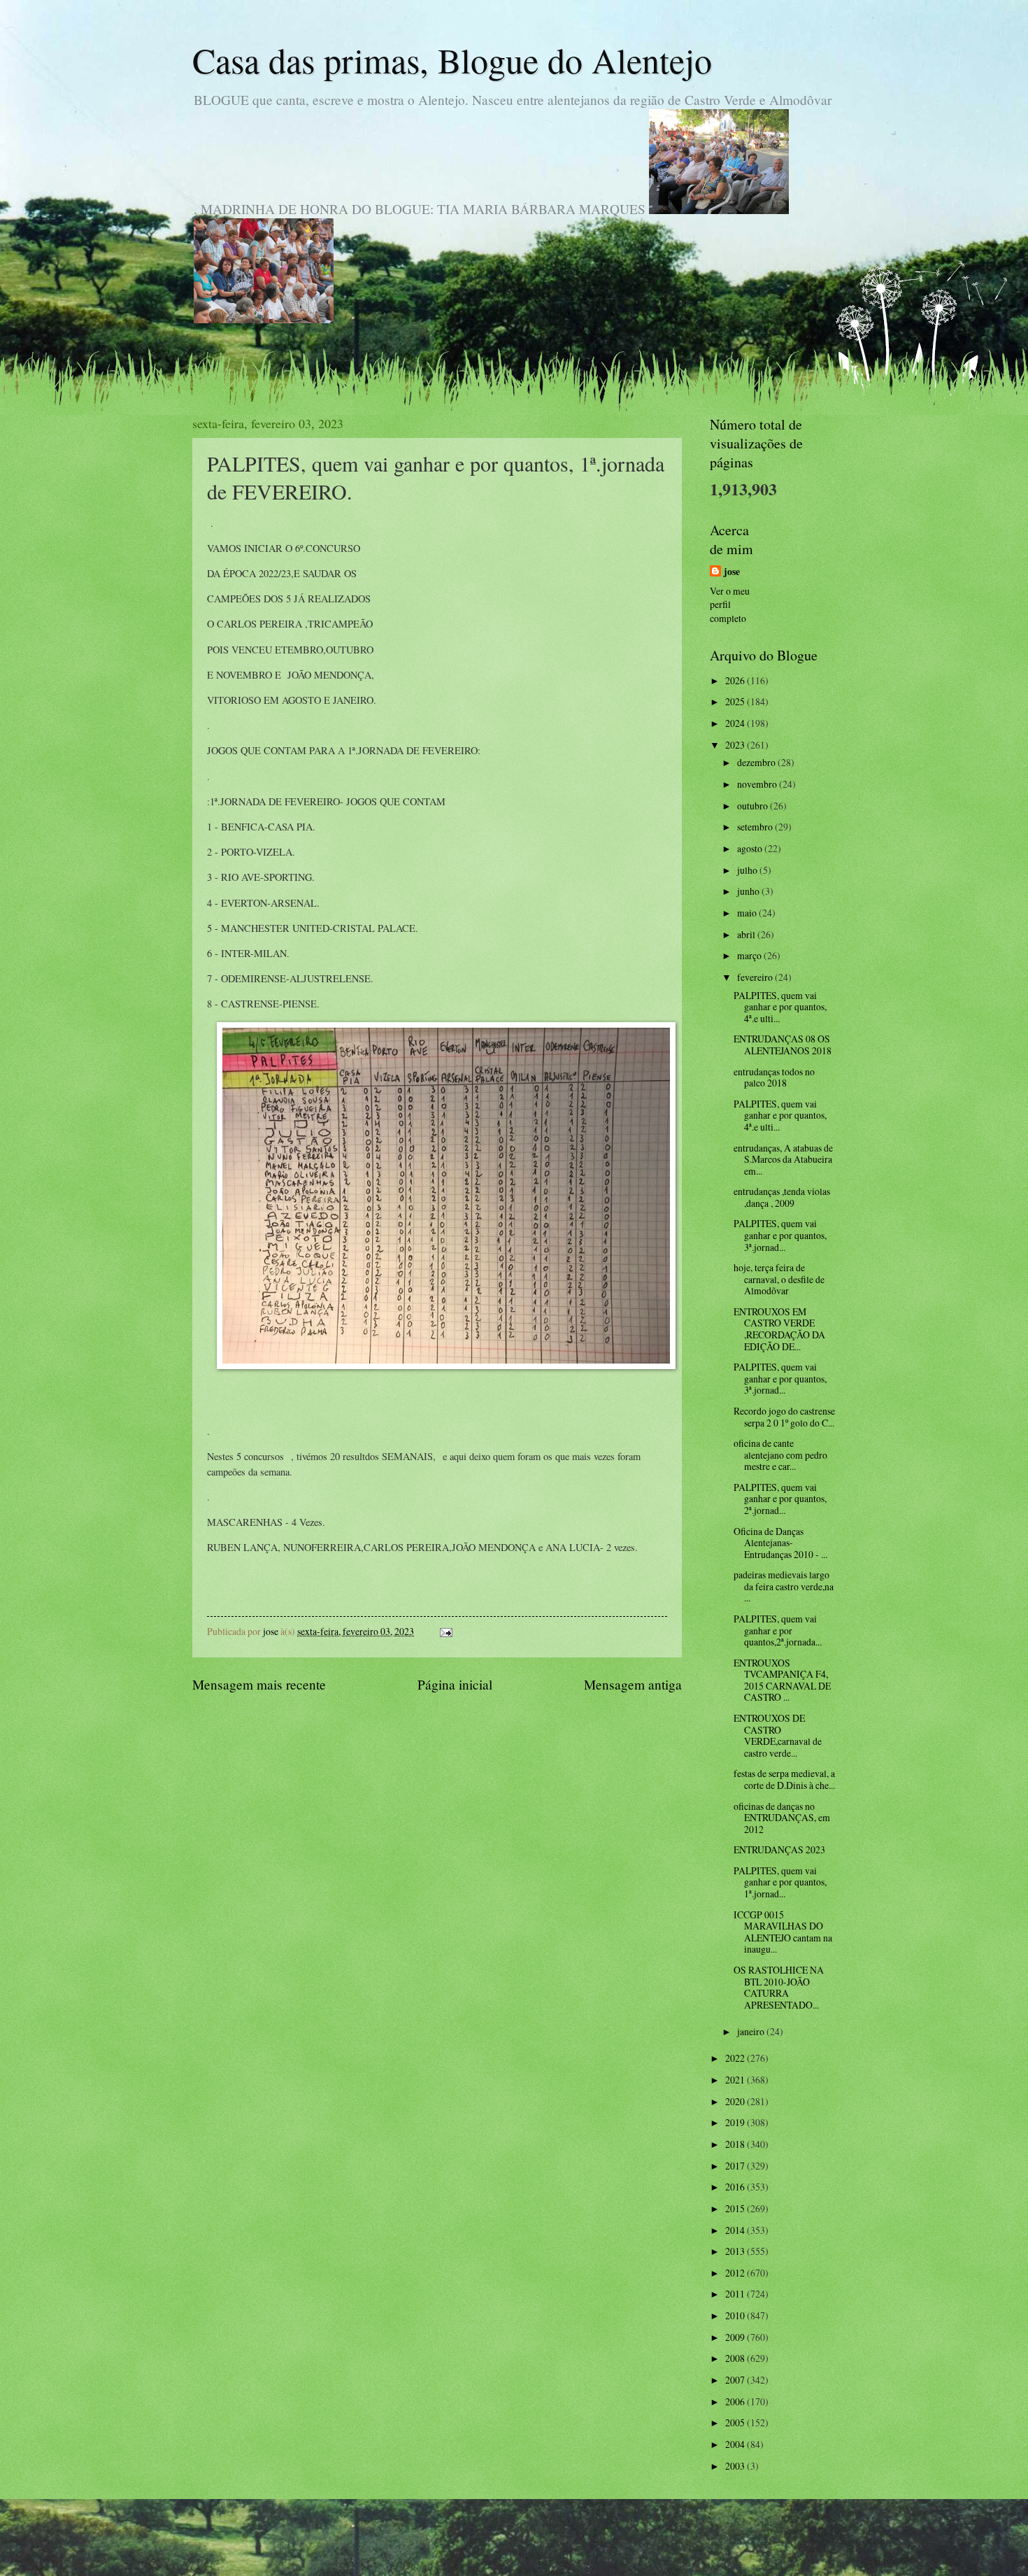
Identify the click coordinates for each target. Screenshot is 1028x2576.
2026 (736, 680)
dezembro (757, 762)
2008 (736, 2358)
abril (747, 934)
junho (749, 891)
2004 (736, 2444)
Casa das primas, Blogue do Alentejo (452, 60)
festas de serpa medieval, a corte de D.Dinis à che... (784, 1779)
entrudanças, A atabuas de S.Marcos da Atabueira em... (783, 1159)
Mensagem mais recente (259, 1684)
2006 (736, 2401)
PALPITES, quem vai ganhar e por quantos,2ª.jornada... (778, 1630)
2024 (736, 723)
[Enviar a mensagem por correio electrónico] (445, 1631)
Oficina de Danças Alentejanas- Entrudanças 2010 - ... (780, 1543)
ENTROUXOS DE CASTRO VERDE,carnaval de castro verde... (778, 1735)
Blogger (590, 2548)
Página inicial (455, 1684)
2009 (736, 2337)
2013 (736, 2251)
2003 (736, 2466)
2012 (736, 2273)
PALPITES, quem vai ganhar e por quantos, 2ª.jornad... (780, 1499)
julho (748, 870)
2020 (736, 2101)
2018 (736, 2144)
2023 (736, 745)
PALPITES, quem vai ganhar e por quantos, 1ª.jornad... (780, 1882)
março (750, 955)
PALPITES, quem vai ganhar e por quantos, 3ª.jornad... (780, 1235)
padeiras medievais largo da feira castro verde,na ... (784, 1586)
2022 (736, 2058)
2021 (736, 2080)
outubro (754, 806)
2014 (736, 2230)
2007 (736, 2380)
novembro (758, 784)
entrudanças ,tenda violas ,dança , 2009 (782, 1197)
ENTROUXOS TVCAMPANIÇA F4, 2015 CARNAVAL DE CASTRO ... (782, 1680)
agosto (751, 848)
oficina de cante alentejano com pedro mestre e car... (780, 1455)
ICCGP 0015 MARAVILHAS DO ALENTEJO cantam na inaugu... (783, 1932)
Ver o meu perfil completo (730, 604)
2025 (736, 701)
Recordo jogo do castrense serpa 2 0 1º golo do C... (784, 1417)
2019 (736, 2122)
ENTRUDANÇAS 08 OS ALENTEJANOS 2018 (783, 1045)
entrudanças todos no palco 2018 (774, 1077)
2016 (736, 2187)
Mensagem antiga (633, 1684)
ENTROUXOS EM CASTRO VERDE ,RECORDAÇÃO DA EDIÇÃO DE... (779, 1329)
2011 (736, 2294)
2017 (736, 2166)
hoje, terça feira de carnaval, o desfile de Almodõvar (779, 1279)
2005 (736, 2422)
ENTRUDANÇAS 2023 (779, 1849)
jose (732, 572)
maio (748, 913)
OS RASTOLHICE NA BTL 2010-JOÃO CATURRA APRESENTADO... (779, 1987)
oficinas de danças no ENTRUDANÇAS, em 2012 (782, 1818)
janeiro (752, 2031)
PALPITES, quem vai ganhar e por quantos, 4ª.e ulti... (780, 1007)
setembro (756, 827)
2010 (736, 2315)
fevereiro (756, 977)
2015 (736, 2208)
